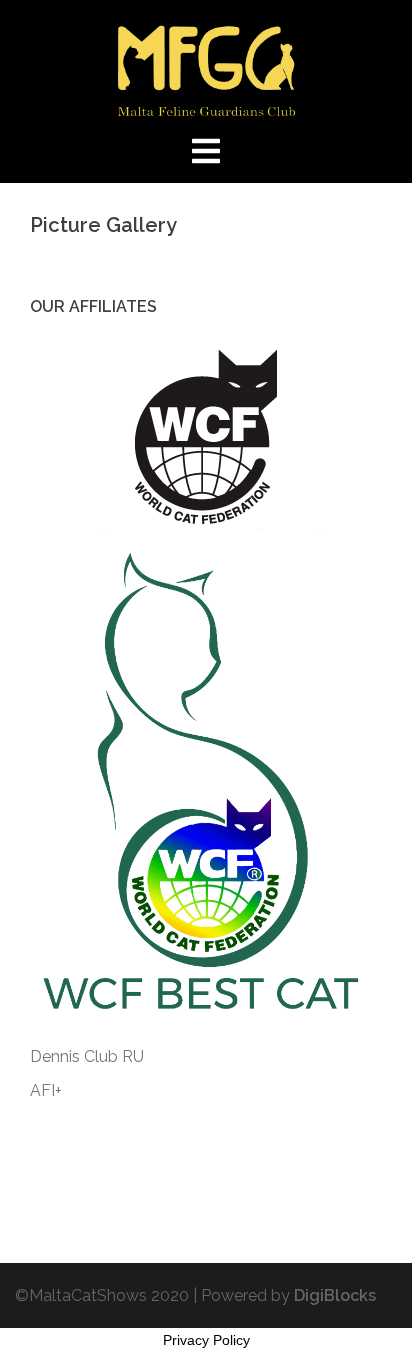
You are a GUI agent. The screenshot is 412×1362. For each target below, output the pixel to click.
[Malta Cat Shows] (206, 68)
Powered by (288, 1295)
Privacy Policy (206, 1340)
